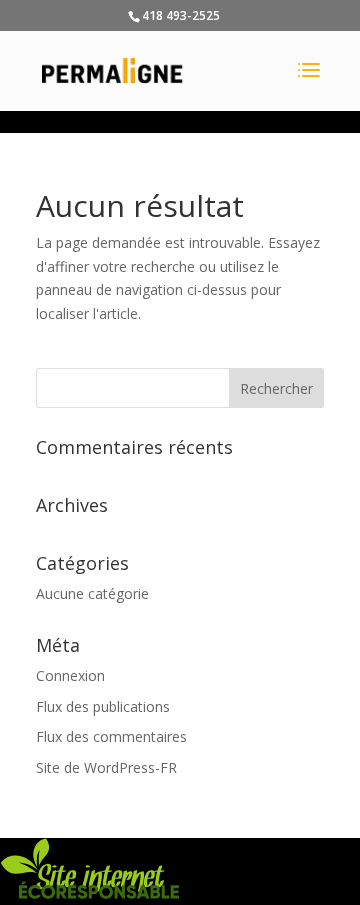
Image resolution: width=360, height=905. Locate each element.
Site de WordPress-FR (106, 767)
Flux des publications (103, 706)
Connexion (70, 675)
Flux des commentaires (111, 736)
